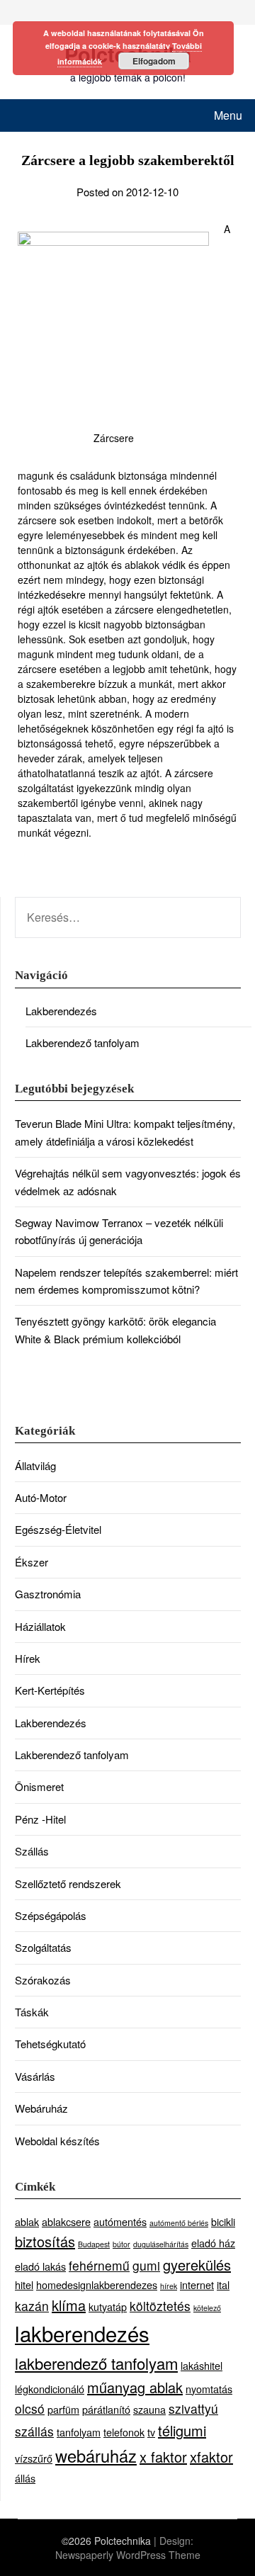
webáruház (96, 2456)
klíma (69, 2305)
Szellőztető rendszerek (68, 1883)
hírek (169, 2286)
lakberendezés (82, 2333)
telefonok (124, 2432)
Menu (228, 115)
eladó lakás (40, 2266)
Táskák (32, 2012)
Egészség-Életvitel (58, 1529)
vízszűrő (34, 2458)
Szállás (32, 1851)
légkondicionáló (50, 2389)
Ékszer (32, 1562)
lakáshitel (202, 2365)
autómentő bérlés (179, 2223)
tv (151, 2432)
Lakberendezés (61, 1011)
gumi (146, 2265)
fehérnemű (99, 2265)
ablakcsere (66, 2221)
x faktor (163, 2457)
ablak (27, 2221)
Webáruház (41, 2108)
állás (25, 2478)
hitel (24, 2284)
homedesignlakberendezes (97, 2284)
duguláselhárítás (161, 2244)
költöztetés (160, 2306)
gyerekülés (197, 2265)
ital (223, 2284)
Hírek (28, 1658)
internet (197, 2284)
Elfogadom (154, 61)
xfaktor (211, 2457)
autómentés (120, 2221)
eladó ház (213, 2243)
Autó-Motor (41, 1497)
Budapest (94, 2244)
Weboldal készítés (57, 2141)
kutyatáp (108, 2306)
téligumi (182, 2430)
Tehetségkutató (50, 2044)
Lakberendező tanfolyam (83, 1043)
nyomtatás (209, 2389)
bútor (121, 2244)
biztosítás (45, 2241)
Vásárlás (35, 2076)
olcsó (30, 2408)
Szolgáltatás (43, 1947)
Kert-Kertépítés (50, 1690)
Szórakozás (43, 1980)
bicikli (223, 2221)
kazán (32, 2306)
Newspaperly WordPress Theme (128, 2555)
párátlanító (106, 2409)
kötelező (207, 2308)
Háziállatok (40, 1626)
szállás (34, 2431)
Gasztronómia (48, 1594)
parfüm (63, 2409)
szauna (149, 2409)
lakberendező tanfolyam (96, 2363)
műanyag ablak (135, 2387)
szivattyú (193, 2408)
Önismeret (39, 1786)
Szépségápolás (51, 1915)
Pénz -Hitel (40, 1819)
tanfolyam (79, 2432)
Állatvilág (35, 1465)
